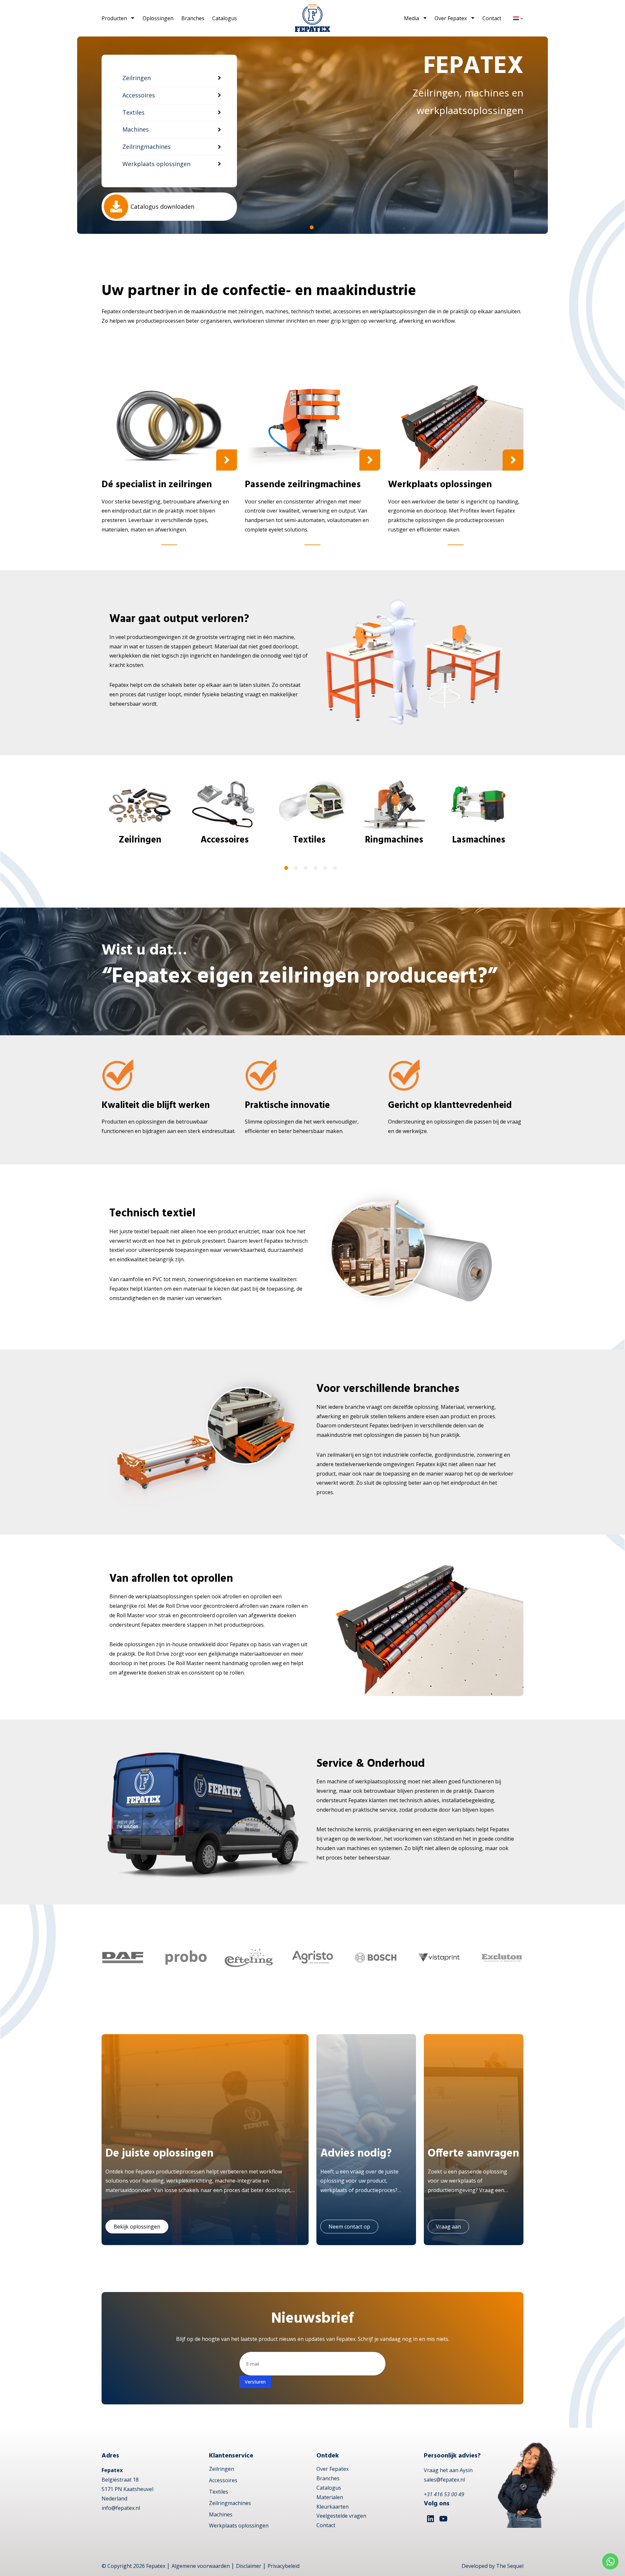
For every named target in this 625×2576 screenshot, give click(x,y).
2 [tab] (296, 868)
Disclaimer (249, 2566)
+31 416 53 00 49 (444, 2494)
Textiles (219, 2492)
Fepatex (156, 2566)
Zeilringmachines (230, 2503)
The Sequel (510, 2566)
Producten (114, 18)
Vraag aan (448, 2227)
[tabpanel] (312, 135)
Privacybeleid (284, 2566)
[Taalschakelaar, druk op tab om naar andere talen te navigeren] (518, 18)
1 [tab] (312, 227)
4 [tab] (315, 868)
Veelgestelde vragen (341, 2516)
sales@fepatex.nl (444, 2480)
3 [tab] (306, 868)
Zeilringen (222, 2469)
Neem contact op (349, 2227)
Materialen (330, 2497)
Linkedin (430, 2519)
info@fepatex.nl (121, 2508)
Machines (221, 2514)
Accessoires (223, 2480)
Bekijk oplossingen (137, 2227)
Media (411, 18)
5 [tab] (325, 868)
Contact (492, 18)
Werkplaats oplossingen (239, 2526)
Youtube (443, 2519)
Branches (193, 18)
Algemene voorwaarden (201, 2566)
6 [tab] (335, 868)
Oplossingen (158, 18)
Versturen (255, 2382)
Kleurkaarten (333, 2507)
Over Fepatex (451, 18)
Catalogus (225, 18)
